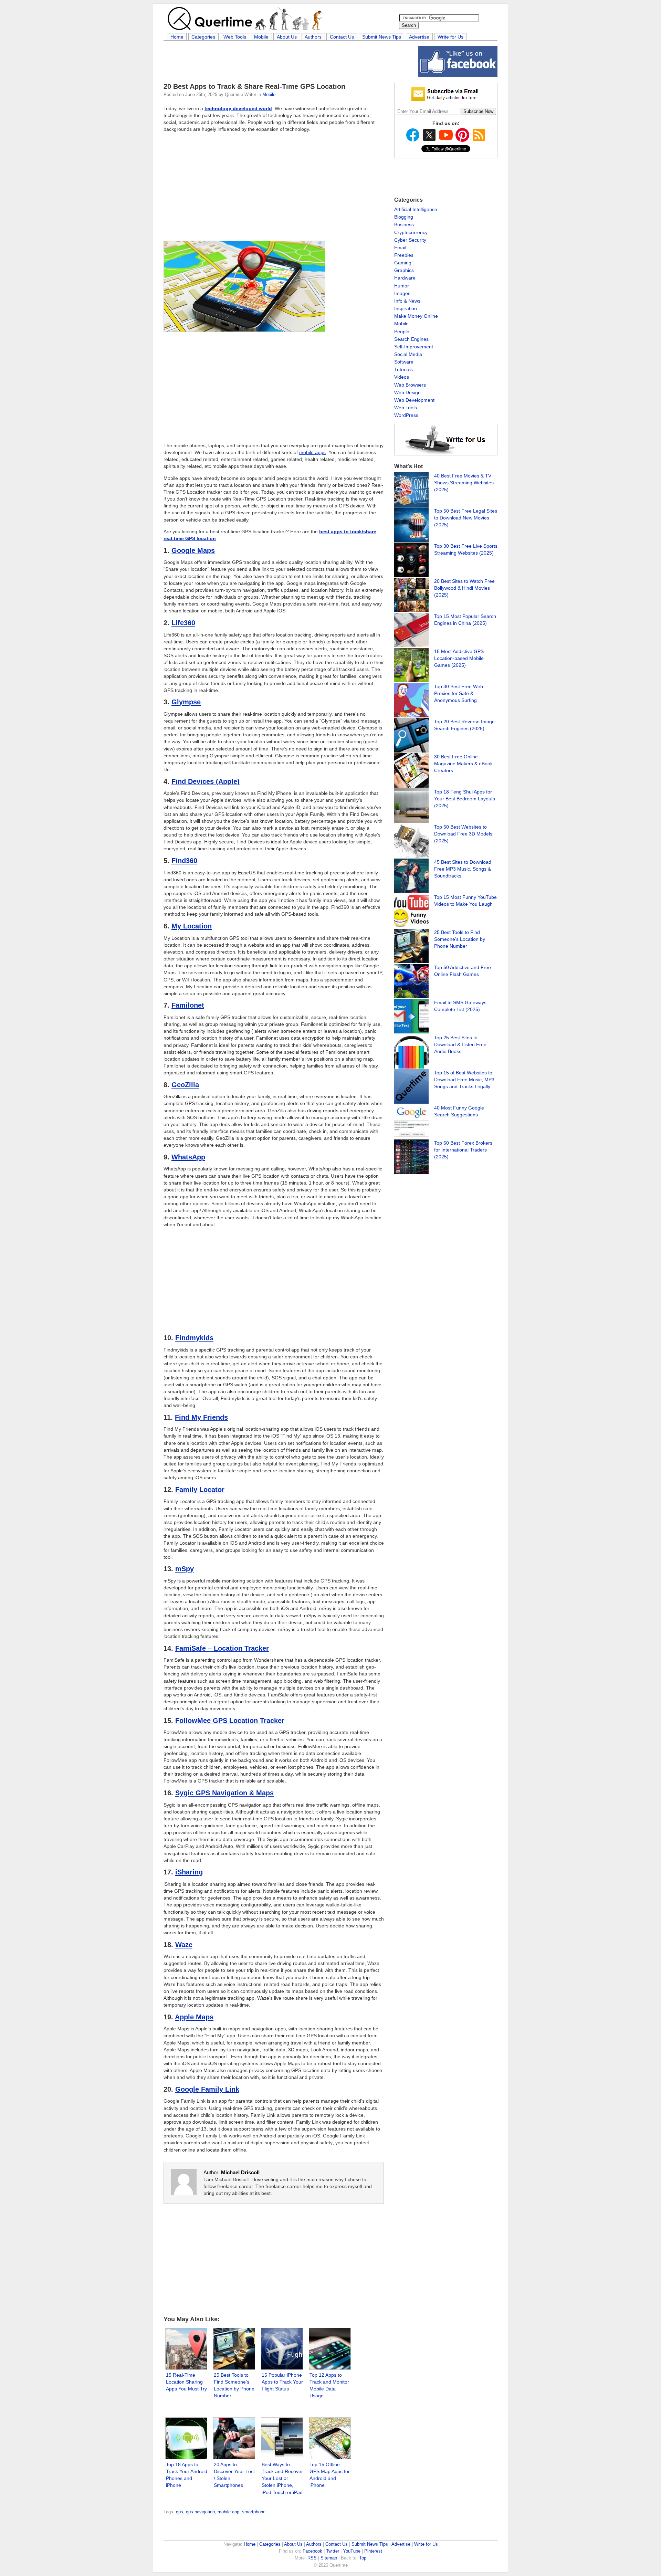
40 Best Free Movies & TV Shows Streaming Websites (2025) (464, 483)
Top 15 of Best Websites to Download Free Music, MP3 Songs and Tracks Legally (464, 1080)
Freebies (404, 255)
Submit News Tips (382, 37)
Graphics (404, 270)
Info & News (407, 301)
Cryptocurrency (411, 232)
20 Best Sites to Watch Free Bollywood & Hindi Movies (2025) (464, 588)
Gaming (403, 263)
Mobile (261, 37)
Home (177, 37)
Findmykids (194, 1338)
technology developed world (238, 108)
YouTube (352, 2551)
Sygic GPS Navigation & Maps (224, 1793)
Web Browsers (410, 385)
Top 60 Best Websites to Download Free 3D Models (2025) (463, 834)
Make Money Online (416, 316)
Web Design (407, 392)
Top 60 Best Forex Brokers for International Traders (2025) (463, 1150)
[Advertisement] (289, 62)
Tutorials (403, 369)
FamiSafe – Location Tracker (222, 1648)
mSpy (185, 1569)
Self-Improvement (414, 347)
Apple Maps (194, 2017)
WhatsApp (188, 1157)
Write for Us (450, 37)
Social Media (408, 354)
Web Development (414, 400)
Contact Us (342, 37)
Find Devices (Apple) (206, 781)
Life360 (183, 623)
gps (180, 2512)
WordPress (406, 415)
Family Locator (200, 1490)
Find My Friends (201, 1417)
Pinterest (373, 2551)
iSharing (189, 1872)
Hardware (405, 278)
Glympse (186, 702)
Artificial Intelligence (416, 209)
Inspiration (406, 308)
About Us (287, 37)
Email (400, 248)
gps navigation (200, 2512)
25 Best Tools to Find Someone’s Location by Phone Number (460, 939)
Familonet (188, 1005)
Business (404, 224)
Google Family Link (207, 2089)
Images (402, 293)
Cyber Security (410, 240)
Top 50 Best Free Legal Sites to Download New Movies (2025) (466, 518)
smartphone (254, 2512)
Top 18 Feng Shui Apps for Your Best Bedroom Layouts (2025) (465, 799)
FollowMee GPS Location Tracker (230, 1721)
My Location (192, 926)
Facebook (312, 2551)
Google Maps (193, 550)
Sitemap (329, 2558)
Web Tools (235, 37)
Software (404, 362)
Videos (402, 377)
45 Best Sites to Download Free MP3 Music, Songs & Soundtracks (463, 869)
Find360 (184, 861)
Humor (402, 286)
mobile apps (312, 452)
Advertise (419, 37)
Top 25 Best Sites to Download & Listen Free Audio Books (460, 1044)
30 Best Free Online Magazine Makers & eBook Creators (463, 764)
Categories (203, 37)
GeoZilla (185, 1085)
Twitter (333, 2551)
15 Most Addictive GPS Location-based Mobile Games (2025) (459, 658)
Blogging (404, 217)
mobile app (228, 2512)
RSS (312, 2558)
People (402, 332)
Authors (313, 37)
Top (363, 2558)
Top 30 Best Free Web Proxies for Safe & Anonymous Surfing (459, 693)
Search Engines (411, 339)
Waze (184, 1945)
